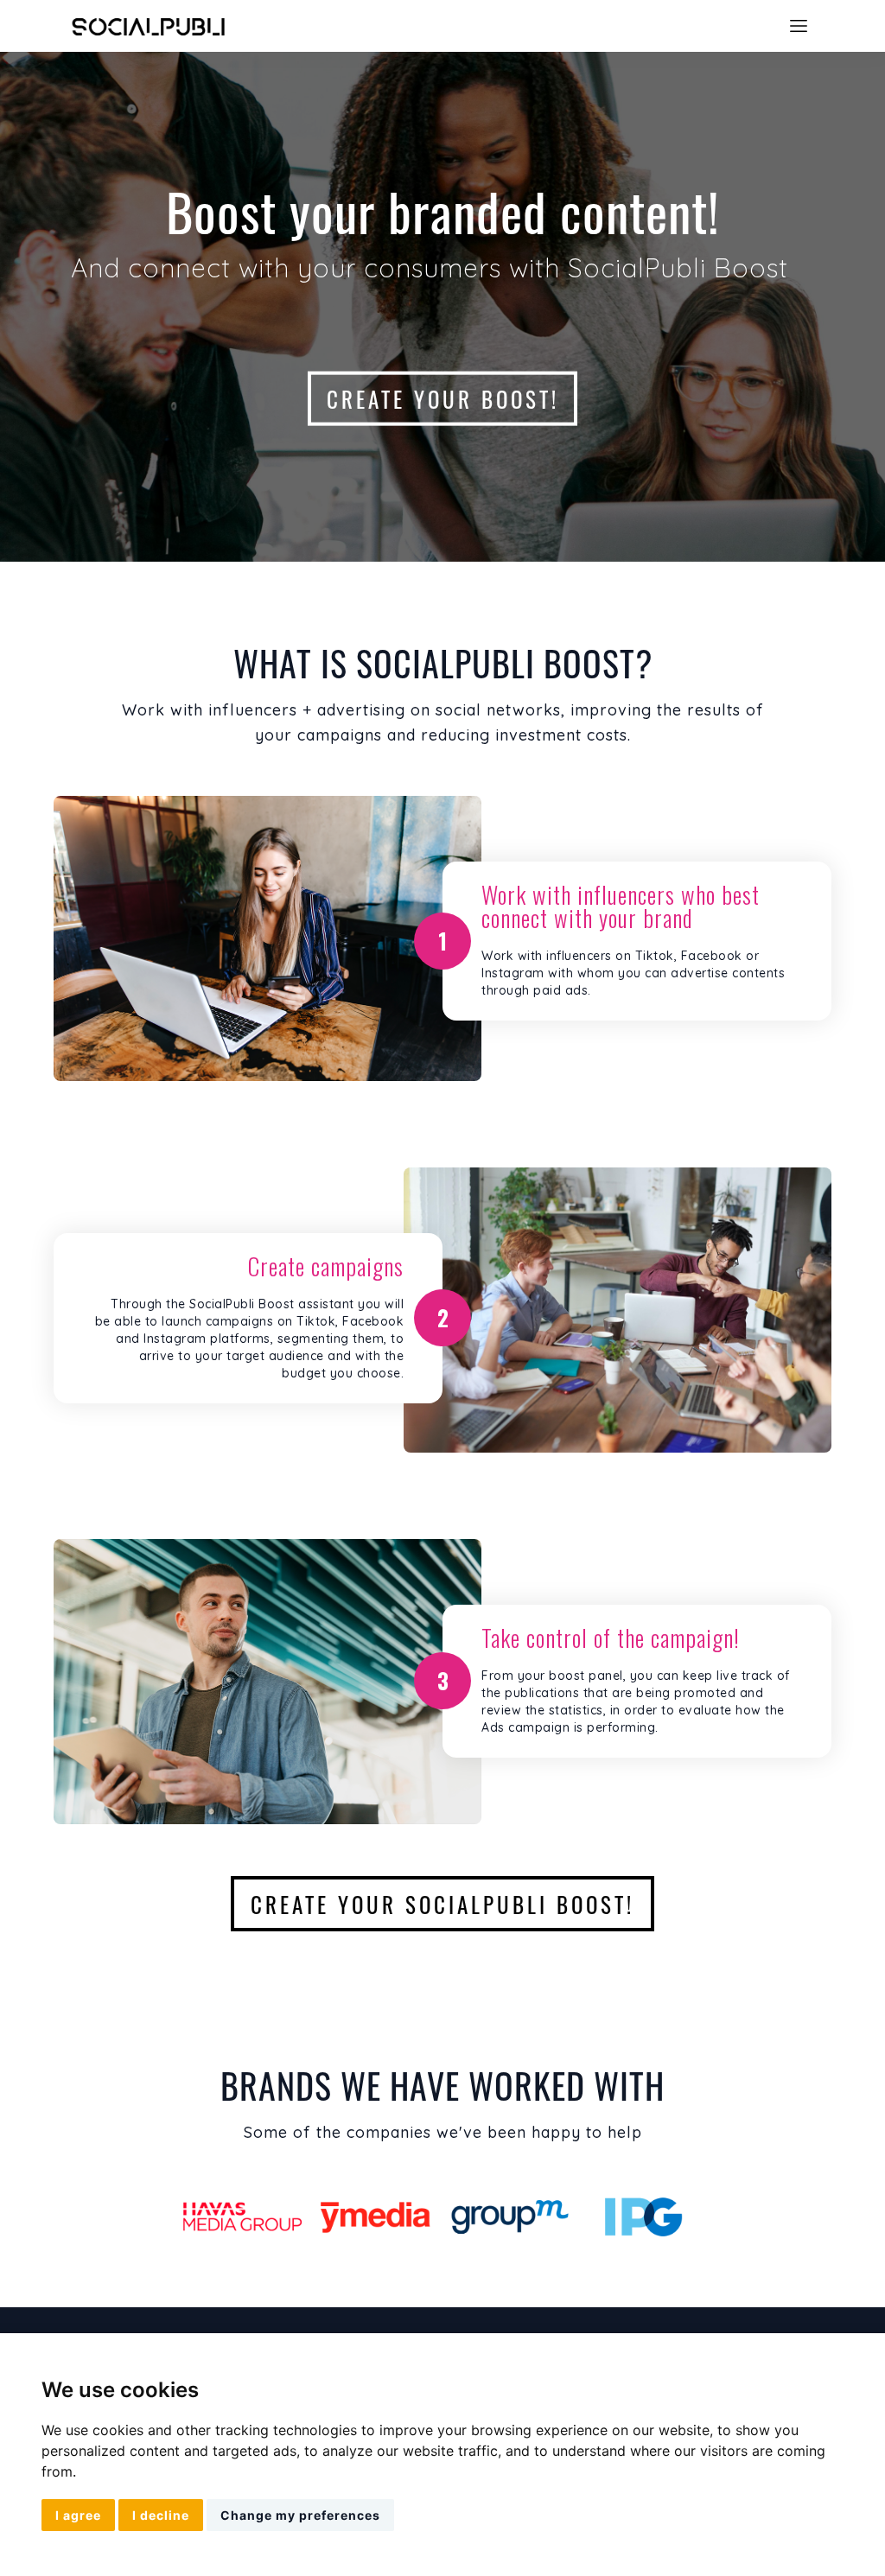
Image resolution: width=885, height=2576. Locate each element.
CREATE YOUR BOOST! (443, 398)
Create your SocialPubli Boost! (442, 1904)
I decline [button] (161, 2515)
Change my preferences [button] (300, 2515)
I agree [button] (78, 2515)
